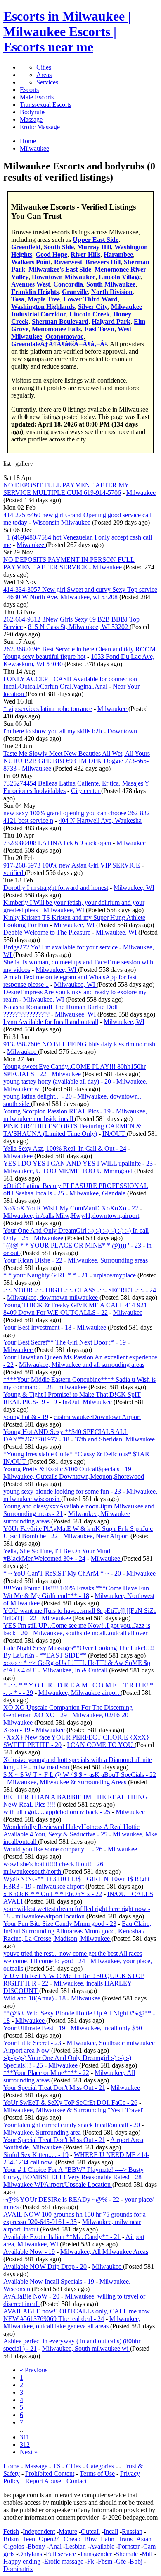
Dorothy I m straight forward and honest (56, 888)
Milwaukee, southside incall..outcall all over (90, 1633)
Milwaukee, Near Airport (97, 1536)
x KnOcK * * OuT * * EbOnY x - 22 (53, 1894)
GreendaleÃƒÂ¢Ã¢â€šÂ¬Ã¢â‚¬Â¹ (59, 344)
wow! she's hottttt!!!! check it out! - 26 (53, 1864)
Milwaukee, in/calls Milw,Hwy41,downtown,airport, (72, 1216)
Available (102, 2546)
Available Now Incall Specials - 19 (49, 2281)
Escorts (29, 90)
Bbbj (136, 2561)
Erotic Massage (40, 127)
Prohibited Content (50, 2474)
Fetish (11, 2531)
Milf (147, 2554)
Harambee (118, 254)
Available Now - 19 (29, 2252)
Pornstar (129, 2546)
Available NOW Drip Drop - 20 (45, 2266)
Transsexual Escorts (46, 105)
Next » (29, 2452)
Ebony (36, 2546)
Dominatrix (18, 2569)
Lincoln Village (120, 277)
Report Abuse (43, 2481)
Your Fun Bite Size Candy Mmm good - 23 (60, 1924)
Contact (77, 2481)
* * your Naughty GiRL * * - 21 (46, 1275)
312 (25, 2445)
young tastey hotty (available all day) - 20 (57, 1081)
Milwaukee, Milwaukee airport (79, 1693)
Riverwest (68, 262)
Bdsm (11, 2539)
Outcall (90, 2531)
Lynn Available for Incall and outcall (51, 1022)
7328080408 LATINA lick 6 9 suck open (57, 843)
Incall (111, 2531)
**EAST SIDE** (64, 1655)
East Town (99, 329)
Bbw (91, 2539)
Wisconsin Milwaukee (62, 522)
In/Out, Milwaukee (88, 1402)
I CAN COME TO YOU (101, 1745)
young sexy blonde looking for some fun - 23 (62, 1491)
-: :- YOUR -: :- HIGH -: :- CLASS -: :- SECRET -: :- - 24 (80, 1290)
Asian (144, 2539)
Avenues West (31, 284)
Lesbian (76, 2546)
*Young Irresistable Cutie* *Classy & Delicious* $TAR (76, 1454)
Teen (29, 2539)
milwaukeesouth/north (33, 1871)
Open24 (49, 2539)
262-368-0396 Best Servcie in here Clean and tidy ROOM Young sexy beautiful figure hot (79, 653)
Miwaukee (31, 545)
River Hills (85, 254)
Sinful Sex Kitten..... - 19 (36, 2155)
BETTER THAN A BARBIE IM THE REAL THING (76, 1797)
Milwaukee (141, 493)
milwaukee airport (61, 1886)
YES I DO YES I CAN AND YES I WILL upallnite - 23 (78, 1163)
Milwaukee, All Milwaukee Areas (104, 2252)
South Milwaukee (111, 284)
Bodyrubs (33, 112)
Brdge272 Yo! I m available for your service (60, 947)
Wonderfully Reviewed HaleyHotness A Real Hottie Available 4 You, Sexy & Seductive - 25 (71, 1830)
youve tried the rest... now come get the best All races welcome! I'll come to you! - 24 (73, 1957)
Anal (55, 2546)
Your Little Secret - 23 (32, 2043)
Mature (68, 2531)
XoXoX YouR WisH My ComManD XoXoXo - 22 (71, 1208)
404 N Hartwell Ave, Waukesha (100, 821)
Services (47, 82)
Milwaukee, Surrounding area (43, 2132)
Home (11, 2466)
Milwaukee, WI (134, 888)
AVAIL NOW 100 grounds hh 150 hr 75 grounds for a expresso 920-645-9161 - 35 (75, 2218)
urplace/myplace (115, 1275)
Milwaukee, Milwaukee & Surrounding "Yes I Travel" (74, 2110)
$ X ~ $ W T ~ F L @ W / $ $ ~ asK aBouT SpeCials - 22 (80, 1775)
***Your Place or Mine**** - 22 (46, 2073)
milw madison (51, 1767)
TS (57, 2466)
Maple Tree (44, 299)
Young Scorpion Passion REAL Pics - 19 (57, 1111)
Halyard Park (111, 322)
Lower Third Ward (90, 299)
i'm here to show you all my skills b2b (53, 731)
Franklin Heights (35, 292)
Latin (108, 2539)
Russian (132, 2531)
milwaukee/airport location (51, 1916)
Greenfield (26, 247)
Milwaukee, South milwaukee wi (86, 2348)
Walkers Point (31, 262)
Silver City (93, 307)
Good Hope (51, 254)
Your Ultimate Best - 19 (34, 2028)
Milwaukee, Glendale (98, 1193)
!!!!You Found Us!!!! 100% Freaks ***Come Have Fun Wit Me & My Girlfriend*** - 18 (76, 1592)
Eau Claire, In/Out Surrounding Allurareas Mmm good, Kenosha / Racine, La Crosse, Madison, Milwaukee (77, 1931)
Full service (61, 2554)
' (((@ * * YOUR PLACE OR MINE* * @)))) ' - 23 (72, 1245)
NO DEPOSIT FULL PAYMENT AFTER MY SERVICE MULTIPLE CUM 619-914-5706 (66, 489)
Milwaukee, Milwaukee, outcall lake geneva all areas (72, 2322)
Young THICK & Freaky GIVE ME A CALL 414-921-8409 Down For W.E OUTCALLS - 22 (76, 1309)
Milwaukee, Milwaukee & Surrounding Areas (67, 1782)
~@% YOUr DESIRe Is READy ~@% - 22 (61, 2199)
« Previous (34, 2370)
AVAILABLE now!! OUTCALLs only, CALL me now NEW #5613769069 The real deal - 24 (77, 2315)
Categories (100, 2466)
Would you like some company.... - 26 (53, 1849)
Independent (39, 2531)
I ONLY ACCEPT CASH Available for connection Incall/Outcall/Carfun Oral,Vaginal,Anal (70, 683)
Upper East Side (96, 240)
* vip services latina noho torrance (48, 709)
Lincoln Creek (90, 314)
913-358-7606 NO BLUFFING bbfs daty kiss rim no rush (79, 1044)
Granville (75, 292)
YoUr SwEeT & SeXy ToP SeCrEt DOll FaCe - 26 (70, 2102)
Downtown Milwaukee (64, 277)
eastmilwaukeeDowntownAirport (97, 1417)
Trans (125, 2539)
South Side (59, 247)
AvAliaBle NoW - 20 (31, 2296)
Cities (44, 67)
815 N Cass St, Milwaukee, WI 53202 (79, 627)
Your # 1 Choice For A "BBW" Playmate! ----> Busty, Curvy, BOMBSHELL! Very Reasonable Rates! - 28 (74, 2173)
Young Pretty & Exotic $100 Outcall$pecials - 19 (67, 1469)
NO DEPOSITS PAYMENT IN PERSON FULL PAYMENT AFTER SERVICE (69, 563)
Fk (91, 2561)
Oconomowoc (64, 336)
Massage (31, 119)
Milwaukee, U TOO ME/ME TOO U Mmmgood (69, 1171)
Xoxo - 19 (17, 1730)
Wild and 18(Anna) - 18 (34, 1998)
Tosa (18, 299)
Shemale (127, 2554)
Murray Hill (94, 247)
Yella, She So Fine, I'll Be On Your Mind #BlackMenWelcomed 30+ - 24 (57, 1555)
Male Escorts (37, 97)
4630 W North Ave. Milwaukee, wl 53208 (63, 597)
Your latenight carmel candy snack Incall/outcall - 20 (72, 2125)
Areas (44, 75)
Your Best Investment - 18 (37, 1327)
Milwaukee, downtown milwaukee (53, 1298)
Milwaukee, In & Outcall (76, 1670)
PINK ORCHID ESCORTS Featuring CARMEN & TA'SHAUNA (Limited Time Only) (72, 1130)
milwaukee (73, 1387)
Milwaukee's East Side (60, 269)
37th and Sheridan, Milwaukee (115, 1439)
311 (25, 2437)
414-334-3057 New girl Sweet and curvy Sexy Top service (80, 589)
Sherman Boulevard (60, 322)
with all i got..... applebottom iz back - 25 (57, 1812)
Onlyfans (30, 2554)
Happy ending (22, 2561)
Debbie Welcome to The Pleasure (47, 932)
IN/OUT (115, 1134)
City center (86, 791)
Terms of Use (97, 2474)
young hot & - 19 (26, 1417)
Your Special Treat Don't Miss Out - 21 (54, 2088)
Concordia (68, 284)
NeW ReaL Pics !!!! (30, 1804)
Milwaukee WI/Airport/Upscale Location (58, 2184)
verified (14, 873)
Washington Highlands (43, 307)
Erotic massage (64, 2561)
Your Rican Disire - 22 (33, 1260)
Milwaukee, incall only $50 (106, 2028)
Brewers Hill (103, 262)
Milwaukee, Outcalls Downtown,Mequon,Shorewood (74, 1476)
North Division (112, 292)
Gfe (121, 2561)
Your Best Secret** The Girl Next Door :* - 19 (65, 1342)
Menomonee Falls (56, 329)
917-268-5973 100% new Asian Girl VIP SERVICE (72, 865)
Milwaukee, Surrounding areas (108, 1260)
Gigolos (14, 2546)
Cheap (72, 2539)
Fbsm (105, 2561)
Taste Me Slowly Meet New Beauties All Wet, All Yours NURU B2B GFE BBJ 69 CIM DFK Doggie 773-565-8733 (77, 761)
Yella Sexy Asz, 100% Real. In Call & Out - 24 (65, 1148)
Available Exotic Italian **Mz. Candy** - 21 (62, 2237)
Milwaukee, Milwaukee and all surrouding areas (82, 1365)
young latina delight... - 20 (38, 1096)
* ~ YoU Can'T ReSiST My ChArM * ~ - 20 (62, 1573)
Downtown (122, 731)
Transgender (96, 2554)
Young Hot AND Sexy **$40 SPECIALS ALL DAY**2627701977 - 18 (66, 1435)
